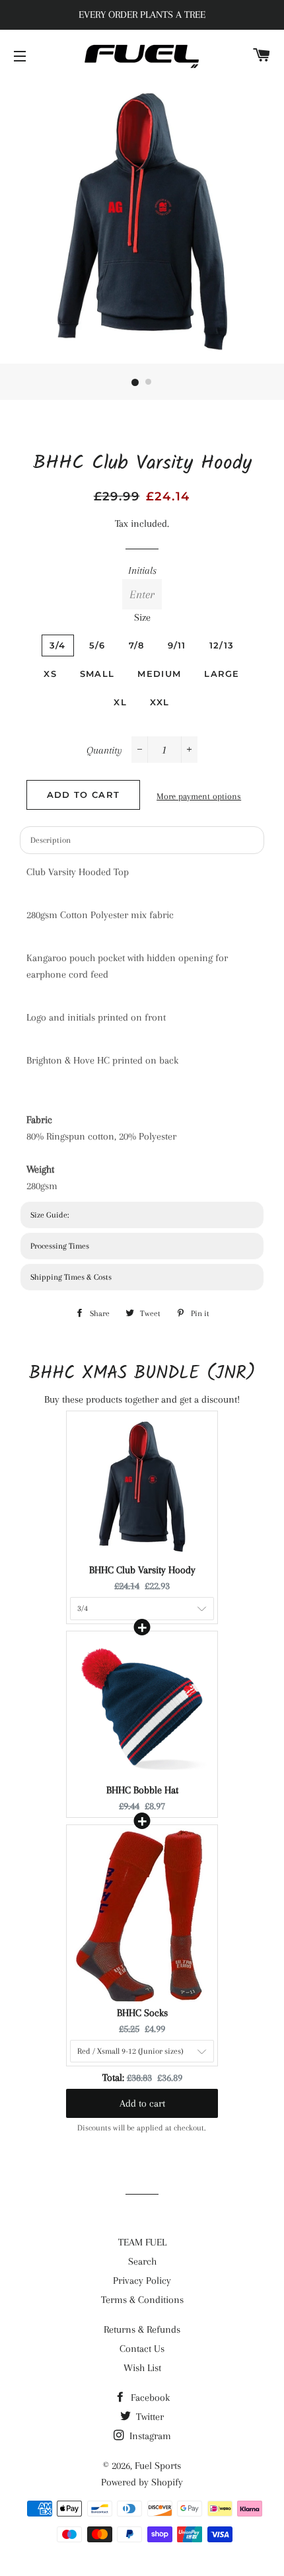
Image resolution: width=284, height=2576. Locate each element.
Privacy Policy (142, 2281)
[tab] (142, 1215)
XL (120, 702)
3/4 (58, 645)
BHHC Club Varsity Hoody (142, 1570)
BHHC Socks (142, 2013)
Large (222, 674)
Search (142, 2261)
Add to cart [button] (142, 2103)
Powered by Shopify (142, 2482)
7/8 (137, 645)
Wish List (142, 2368)
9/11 (177, 645)
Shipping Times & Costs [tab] (71, 1277)
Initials (142, 570)
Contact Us (142, 2349)
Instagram (149, 2436)
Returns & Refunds (142, 2329)
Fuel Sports (158, 2466)
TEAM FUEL (142, 2242)
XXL (160, 702)
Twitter (149, 2417)
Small (97, 674)
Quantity (104, 750)
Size (142, 617)
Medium (159, 674)
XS (50, 674)
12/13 (222, 645)
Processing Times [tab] (60, 1246)
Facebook (149, 2398)
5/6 (97, 645)
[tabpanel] (142, 1029)
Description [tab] (51, 840)
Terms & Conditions (142, 2300)
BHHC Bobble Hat (142, 1790)
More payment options (199, 796)
